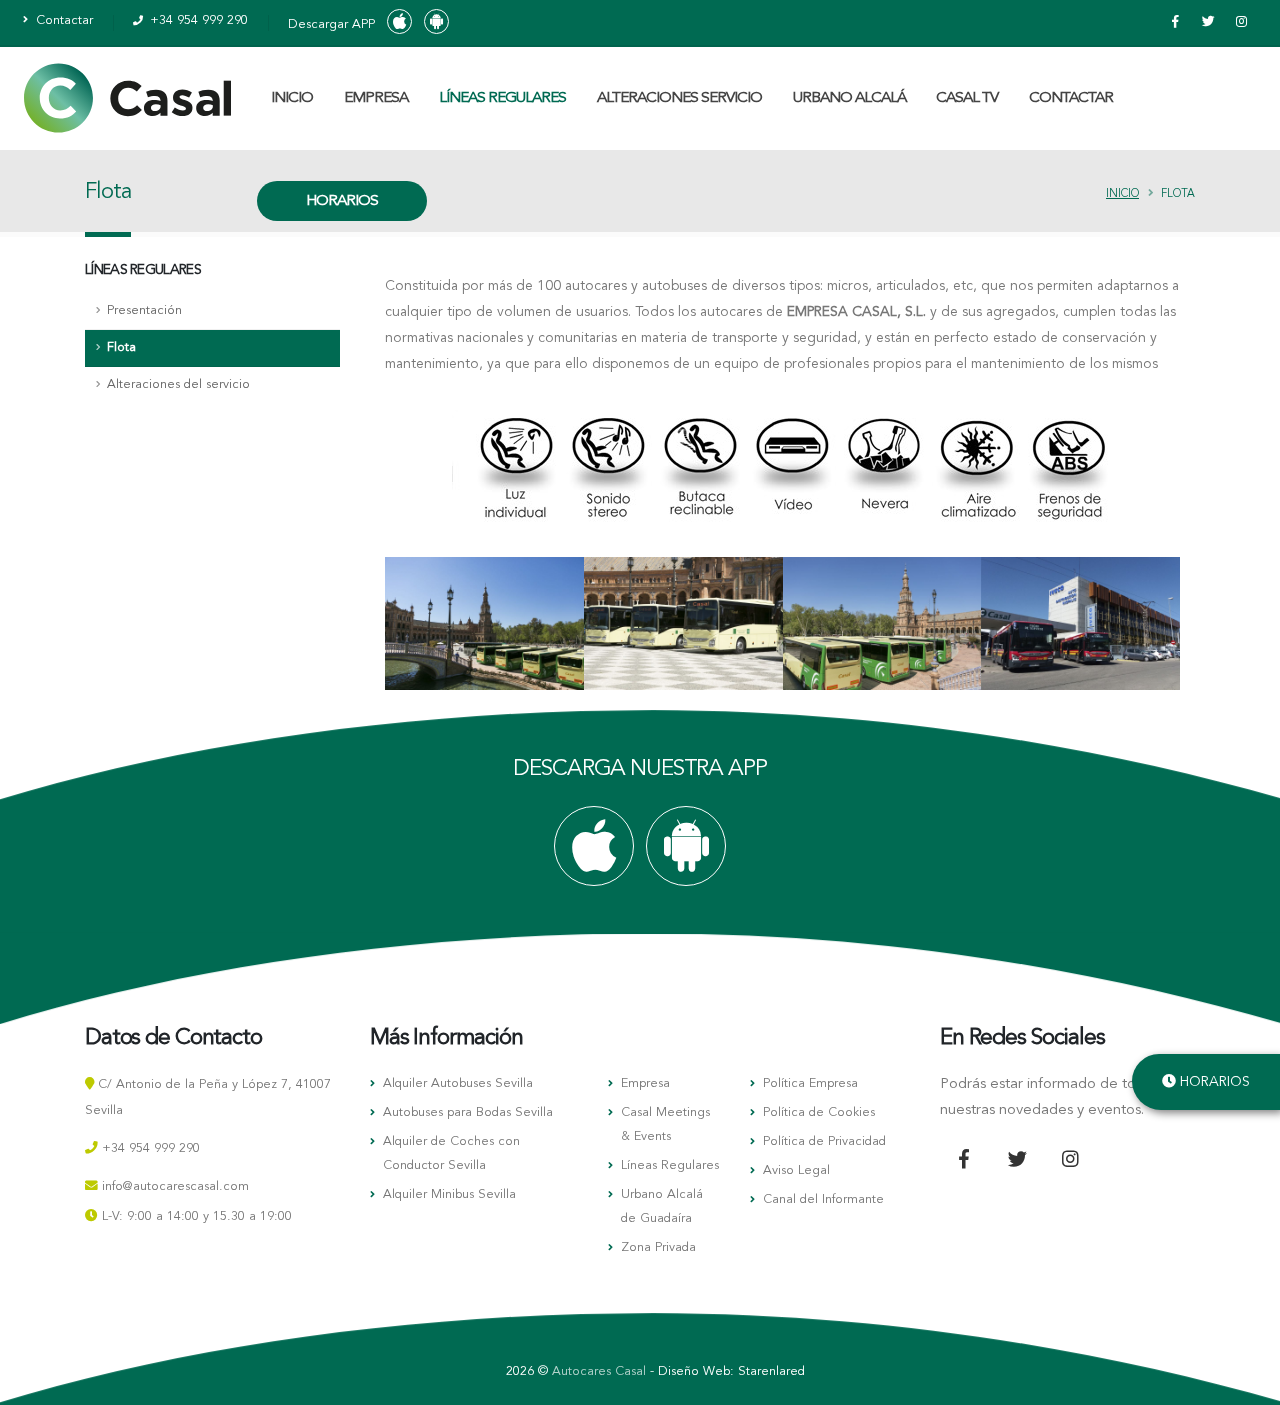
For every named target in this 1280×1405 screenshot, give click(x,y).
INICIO (292, 98)
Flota (121, 347)
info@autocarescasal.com (175, 1186)
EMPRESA (376, 98)
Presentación (144, 310)
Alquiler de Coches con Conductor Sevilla (451, 1153)
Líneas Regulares (670, 1165)
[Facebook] (1175, 23)
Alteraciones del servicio (178, 384)
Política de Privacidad (824, 1141)
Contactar (62, 20)
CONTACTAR (1071, 98)
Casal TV (967, 98)
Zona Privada (658, 1247)
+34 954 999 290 (197, 20)
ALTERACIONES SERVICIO (679, 98)
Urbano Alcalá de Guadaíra (662, 1206)
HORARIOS (342, 201)
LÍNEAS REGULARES (502, 98)
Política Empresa (810, 1083)
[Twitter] (1208, 23)
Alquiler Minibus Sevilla (449, 1194)
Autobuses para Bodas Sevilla (468, 1112)
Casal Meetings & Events (665, 1124)
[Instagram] (1241, 23)
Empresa (645, 1083)
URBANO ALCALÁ (849, 98)
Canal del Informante (823, 1199)
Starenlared (771, 1371)
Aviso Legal (796, 1170)
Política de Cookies (819, 1112)
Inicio (1122, 194)
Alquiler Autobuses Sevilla (458, 1083)
